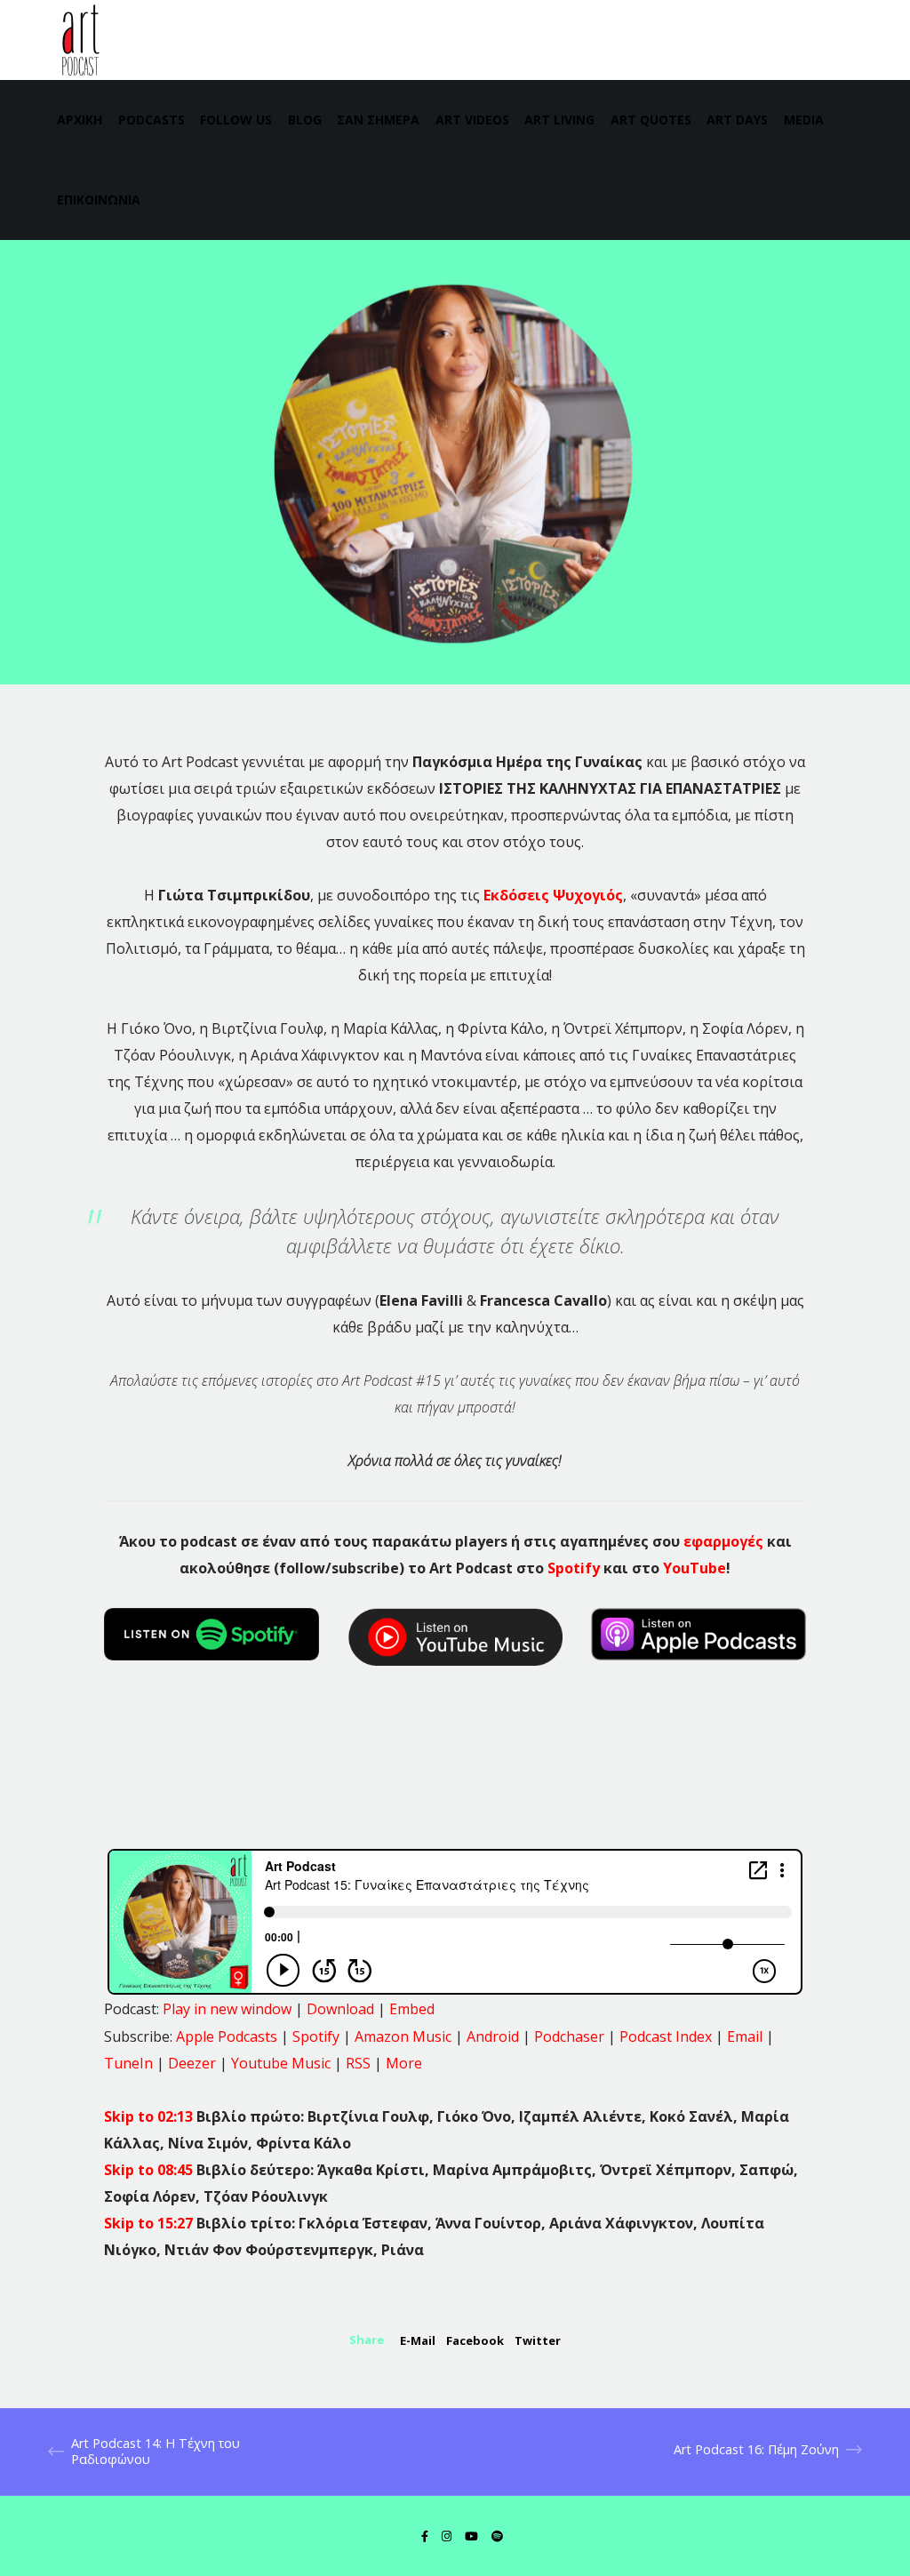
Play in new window (227, 2009)
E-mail (418, 2340)
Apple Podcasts (227, 2036)
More (404, 2063)
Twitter (538, 2340)
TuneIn (128, 2063)
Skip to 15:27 (150, 2223)
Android (493, 2036)
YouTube (694, 1568)
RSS (358, 2063)
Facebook (475, 2340)
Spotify (574, 1568)
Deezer (192, 2063)
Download (340, 2009)
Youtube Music (281, 2063)
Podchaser (569, 2036)
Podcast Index (666, 2036)
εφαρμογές (723, 1541)
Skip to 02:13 (150, 2116)
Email (745, 2036)
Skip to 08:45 (150, 2170)
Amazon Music (403, 2036)
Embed (412, 2009)
